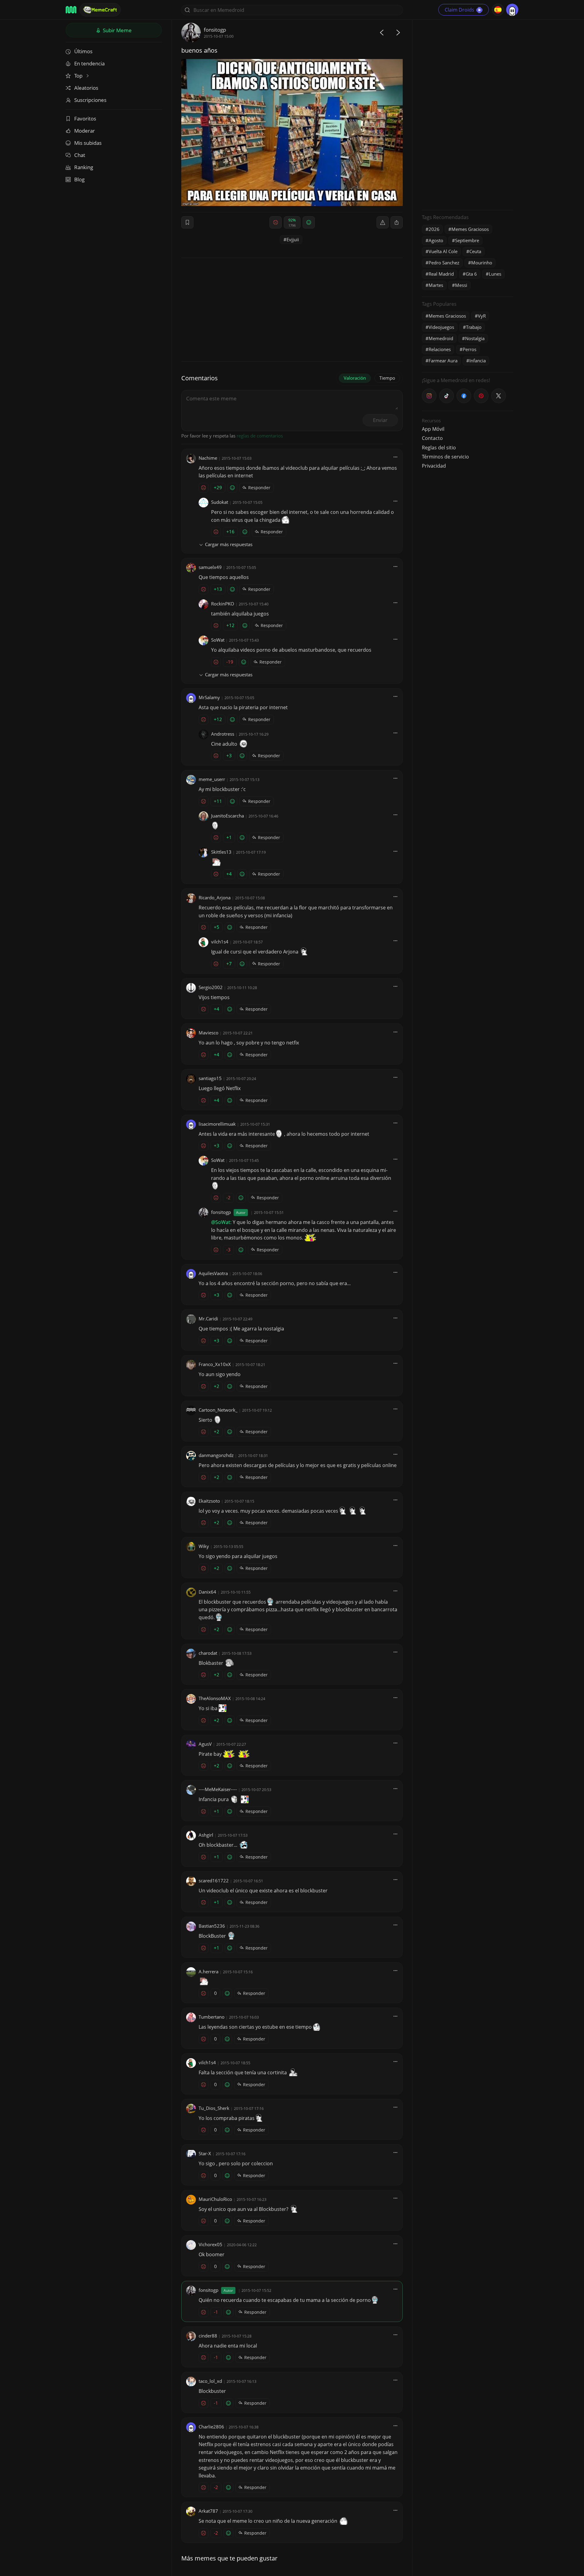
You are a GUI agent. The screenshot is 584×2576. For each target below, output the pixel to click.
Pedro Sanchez (444, 263)
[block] (397, 222)
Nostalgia (475, 338)
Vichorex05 (210, 2244)
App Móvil (433, 429)
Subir (117, 30)
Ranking (84, 167)
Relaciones (440, 349)
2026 (434, 229)
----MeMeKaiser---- (218, 1789)
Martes (436, 285)
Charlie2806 (211, 2427)
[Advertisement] (468, 114)
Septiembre (467, 240)
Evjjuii (293, 239)
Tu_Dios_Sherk (214, 2108)
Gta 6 (471, 274)
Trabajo (474, 327)
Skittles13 (221, 852)
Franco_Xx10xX (215, 1364)
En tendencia (89, 63)
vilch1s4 (220, 942)
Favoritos (85, 119)
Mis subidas (88, 143)
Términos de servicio (445, 457)
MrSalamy (209, 697)
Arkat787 (208, 2511)
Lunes (495, 274)
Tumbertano (212, 2017)
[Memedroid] (71, 10)
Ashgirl (206, 1835)
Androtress (223, 734)
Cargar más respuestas (229, 544)
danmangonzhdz (216, 1455)
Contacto (432, 438)
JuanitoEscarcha (228, 816)
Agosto (436, 240)
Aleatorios (86, 88)
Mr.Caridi (208, 1319)
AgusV (205, 1744)
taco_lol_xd (210, 2381)
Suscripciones (90, 100)
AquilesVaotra (213, 1273)
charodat (208, 1653)
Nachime (208, 458)
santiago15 (210, 1078)
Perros (469, 349)
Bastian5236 (212, 1926)
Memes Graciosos (470, 229)
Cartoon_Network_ (218, 1410)
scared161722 (214, 1881)
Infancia (478, 361)
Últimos (83, 51)
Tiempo (387, 378)
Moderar (85, 131)
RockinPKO (223, 604)
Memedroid (441, 338)
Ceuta (475, 251)
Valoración (355, 378)
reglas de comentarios (260, 436)
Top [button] (79, 76)
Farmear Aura (443, 361)
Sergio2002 (211, 987)
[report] (383, 222)
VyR (482, 316)
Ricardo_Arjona (215, 898)
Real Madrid (441, 274)
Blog (79, 179)
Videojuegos (441, 327)
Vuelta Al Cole (443, 251)
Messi (461, 285)
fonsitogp (215, 30)
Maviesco (209, 1033)
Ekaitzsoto (209, 1501)
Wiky (204, 1546)
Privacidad (434, 466)
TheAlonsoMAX (215, 1698)
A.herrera (209, 1971)
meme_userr (212, 779)
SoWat (218, 640)
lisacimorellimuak (217, 1124)
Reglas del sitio (439, 448)
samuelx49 (210, 567)
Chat (80, 155)
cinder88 (208, 2336)
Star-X (205, 2153)
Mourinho (482, 263)
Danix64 (207, 1592)
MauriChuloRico (215, 2199)
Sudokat (220, 502)
